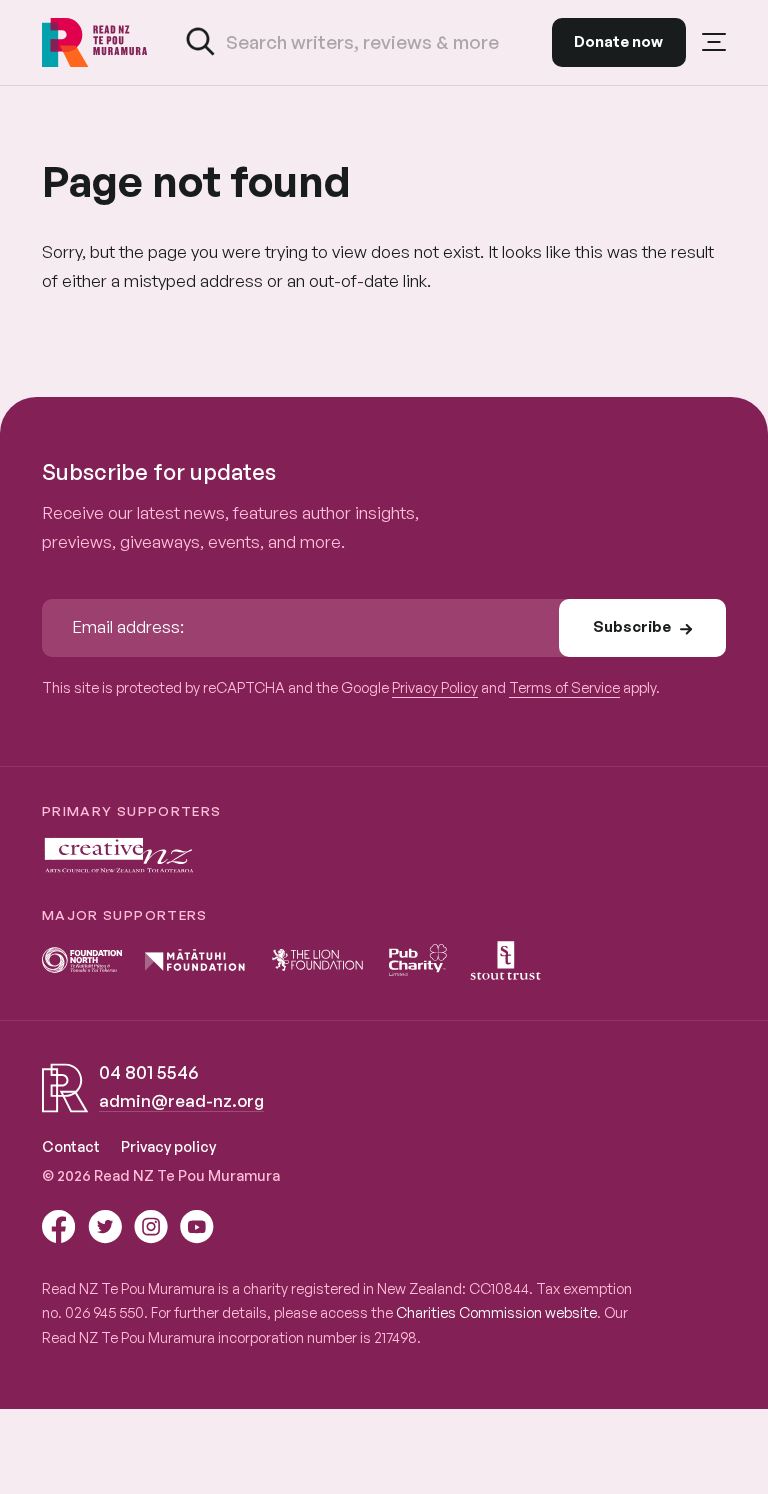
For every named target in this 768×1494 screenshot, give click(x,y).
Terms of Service (564, 687)
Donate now (618, 41)
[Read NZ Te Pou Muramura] (95, 42)
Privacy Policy (435, 687)
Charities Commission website (496, 1312)
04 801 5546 (148, 1072)
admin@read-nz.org (181, 1100)
